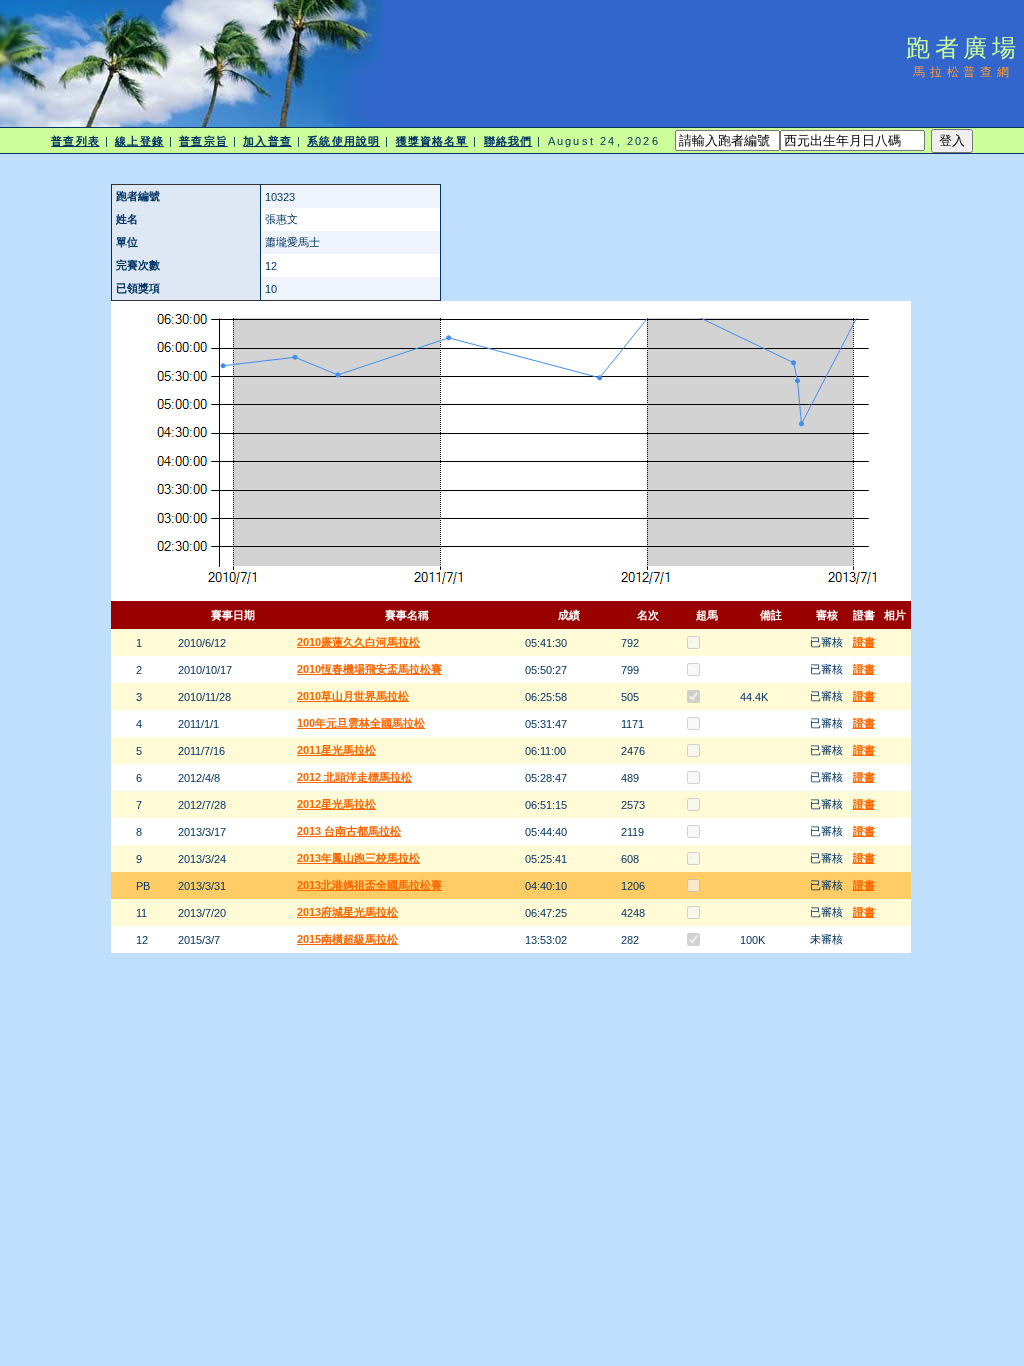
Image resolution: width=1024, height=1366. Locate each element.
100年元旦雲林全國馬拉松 (361, 723)
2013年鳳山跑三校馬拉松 (358, 858)
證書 (864, 642)
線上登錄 (139, 141)
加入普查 (267, 141)
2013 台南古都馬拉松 (349, 831)
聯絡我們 (508, 141)
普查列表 (75, 141)
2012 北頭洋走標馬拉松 (354, 777)
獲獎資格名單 (432, 141)
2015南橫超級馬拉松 (347, 939)
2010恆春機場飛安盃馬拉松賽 (369, 669)
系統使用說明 (343, 141)
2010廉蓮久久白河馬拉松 (358, 642)
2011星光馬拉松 (336, 750)
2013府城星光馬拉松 (347, 912)
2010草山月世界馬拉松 (353, 696)
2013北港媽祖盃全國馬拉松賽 (369, 885)
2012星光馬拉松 (336, 804)
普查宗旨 (203, 141)
